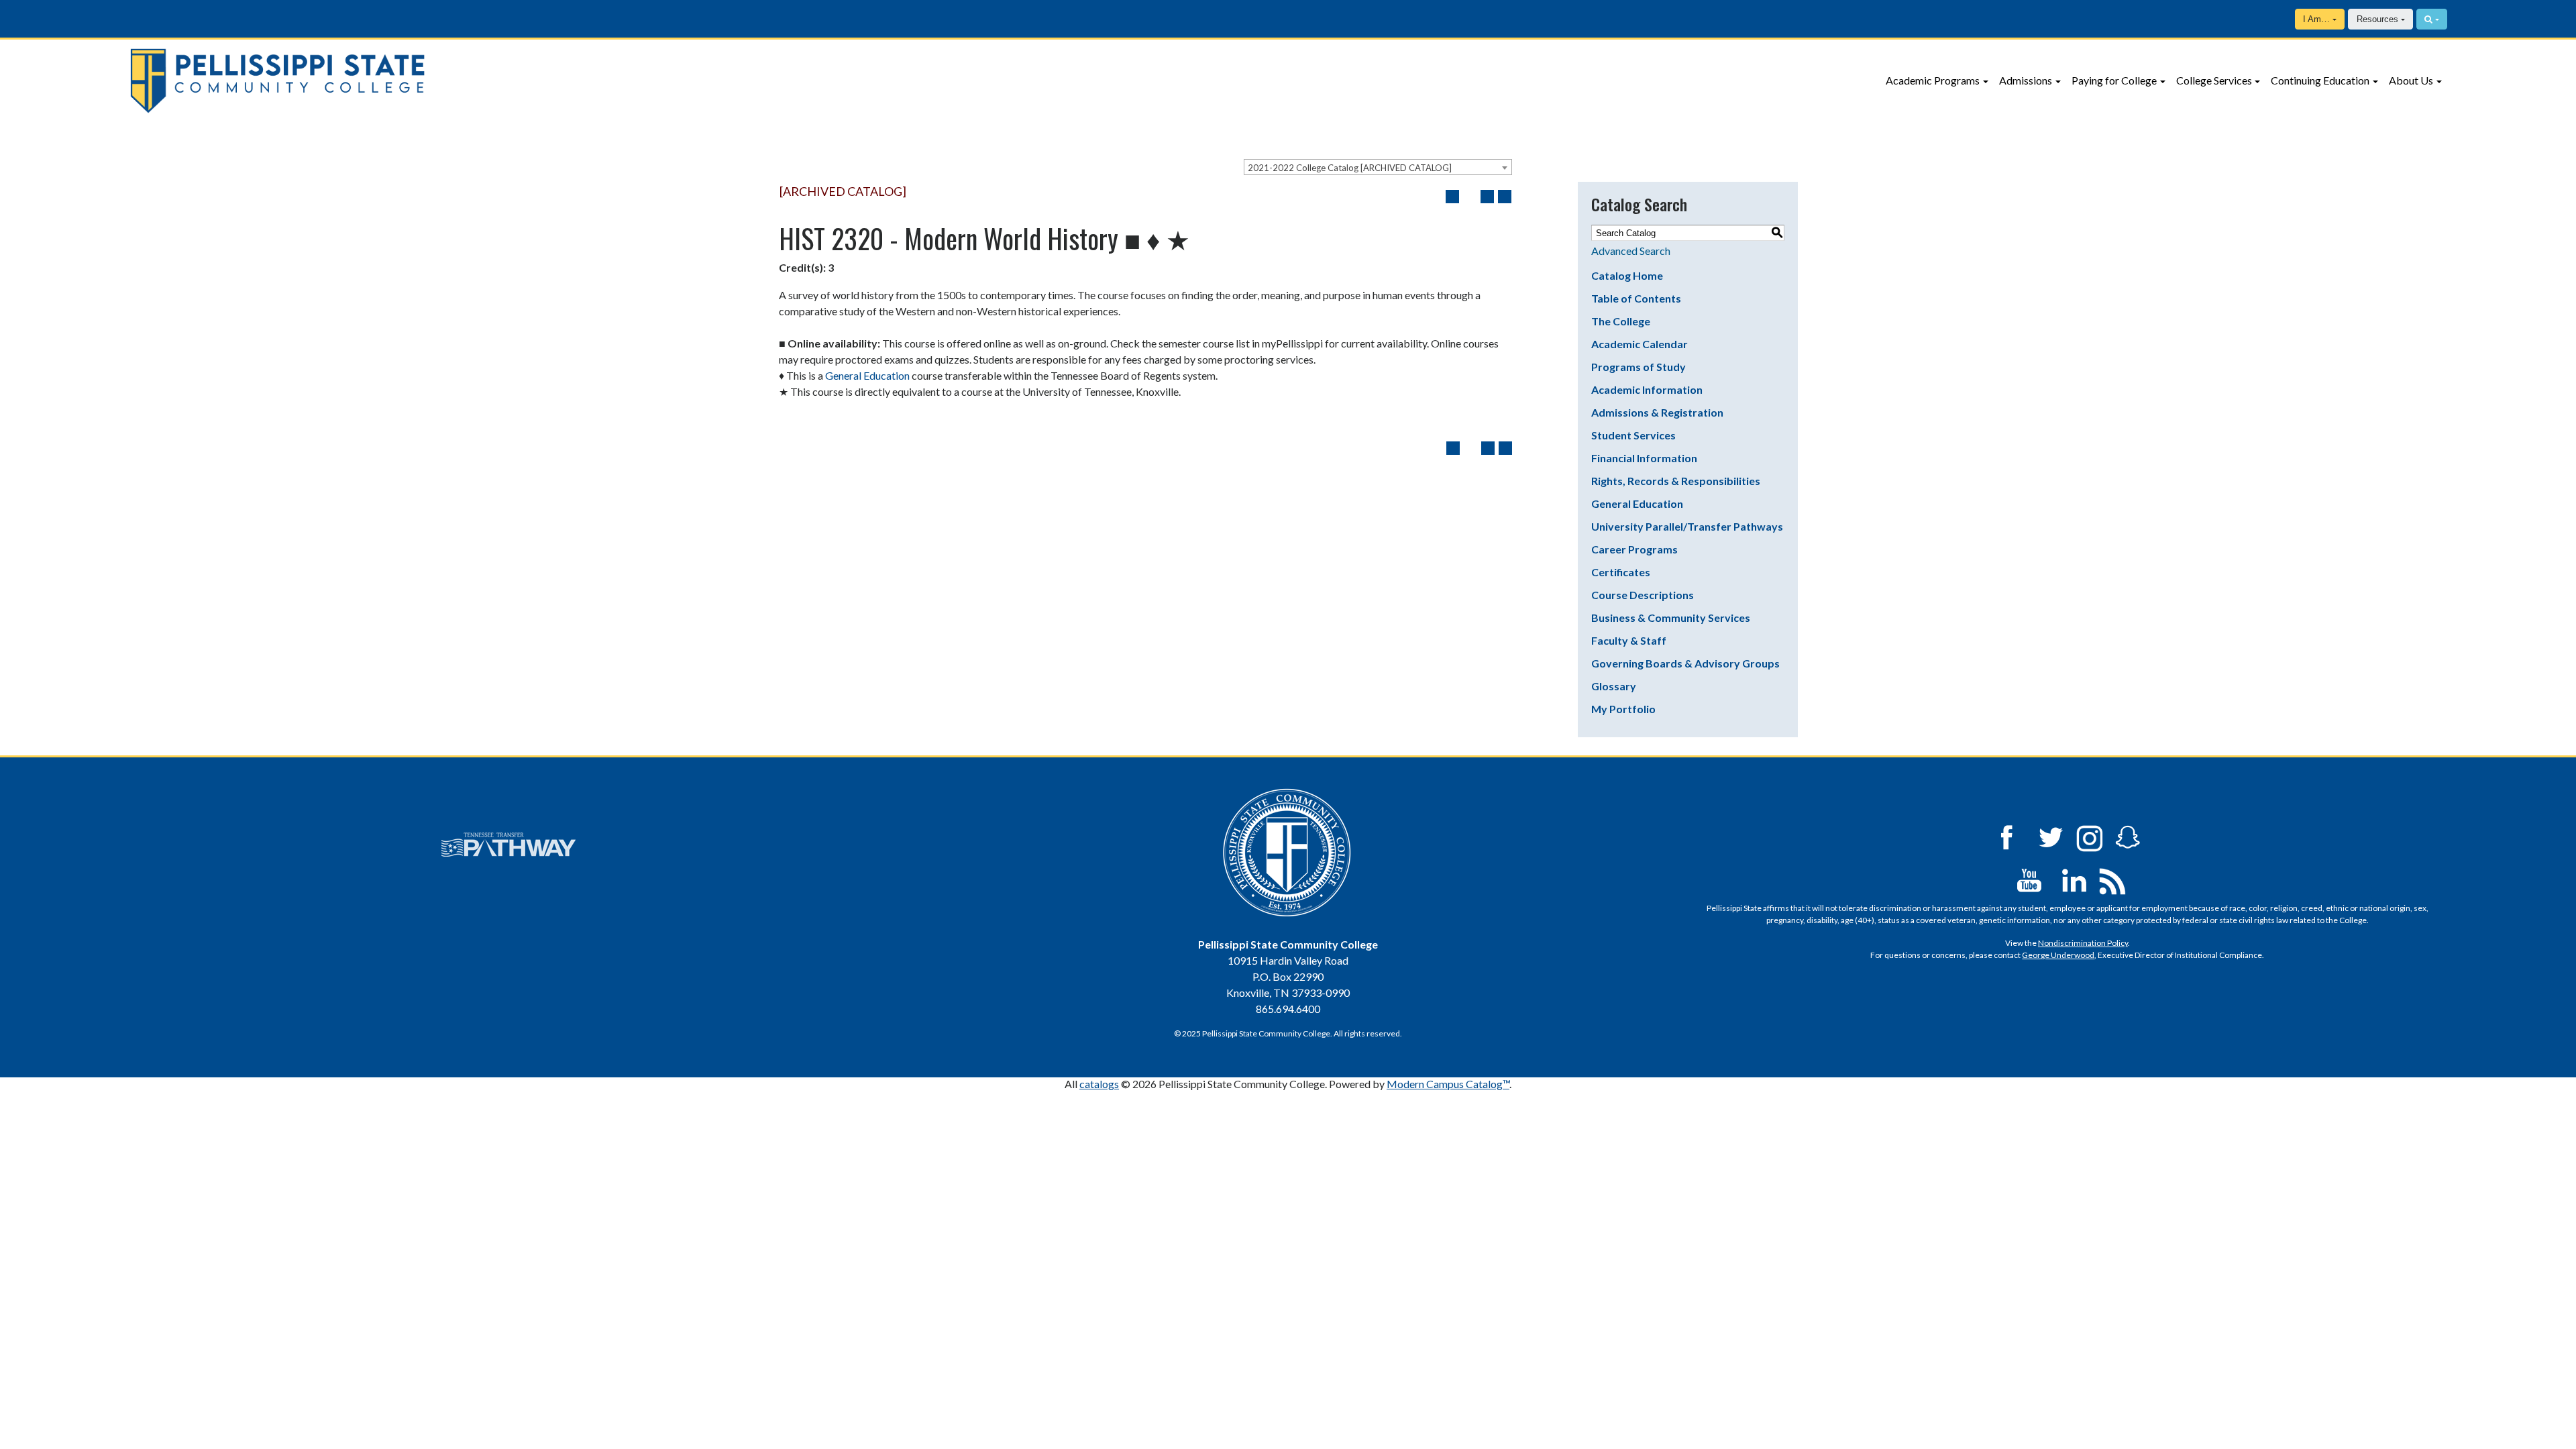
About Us (2411, 80)
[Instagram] (2090, 836)
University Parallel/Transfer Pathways (1687, 526)
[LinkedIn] (2074, 879)
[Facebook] (2006, 836)
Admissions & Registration (1657, 412)
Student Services (1633, 435)
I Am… (2316, 19)
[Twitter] (2051, 836)
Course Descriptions (1643, 595)
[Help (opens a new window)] (1505, 197)
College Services (2214, 80)
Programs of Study (1639, 367)
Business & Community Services (1671, 618)
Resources (2377, 19)
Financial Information (1644, 458)
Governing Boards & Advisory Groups (1685, 663)
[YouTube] (2029, 879)
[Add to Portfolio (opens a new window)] (1452, 197)
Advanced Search (1631, 251)
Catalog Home (1627, 275)
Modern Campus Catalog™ (1448, 1084)
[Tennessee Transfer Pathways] (508, 845)
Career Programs (1634, 549)
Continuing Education (2320, 80)
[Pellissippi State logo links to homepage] (426, 81)
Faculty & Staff (1629, 640)
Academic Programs (1933, 80)
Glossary (1614, 686)
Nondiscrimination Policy (2083, 943)
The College (1621, 321)
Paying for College (2114, 80)
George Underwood (2058, 955)
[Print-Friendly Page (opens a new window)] (1487, 197)
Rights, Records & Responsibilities (1676, 481)
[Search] (2432, 19)
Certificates (1621, 572)
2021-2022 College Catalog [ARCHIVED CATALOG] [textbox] (1350, 168)
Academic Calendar (1640, 344)
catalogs (1099, 1084)
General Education (867, 375)
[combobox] (1378, 167)
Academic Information (1647, 389)
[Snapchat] (2128, 836)
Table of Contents (1636, 298)
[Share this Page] (1470, 197)
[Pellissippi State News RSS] (2112, 879)
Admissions (2026, 80)
